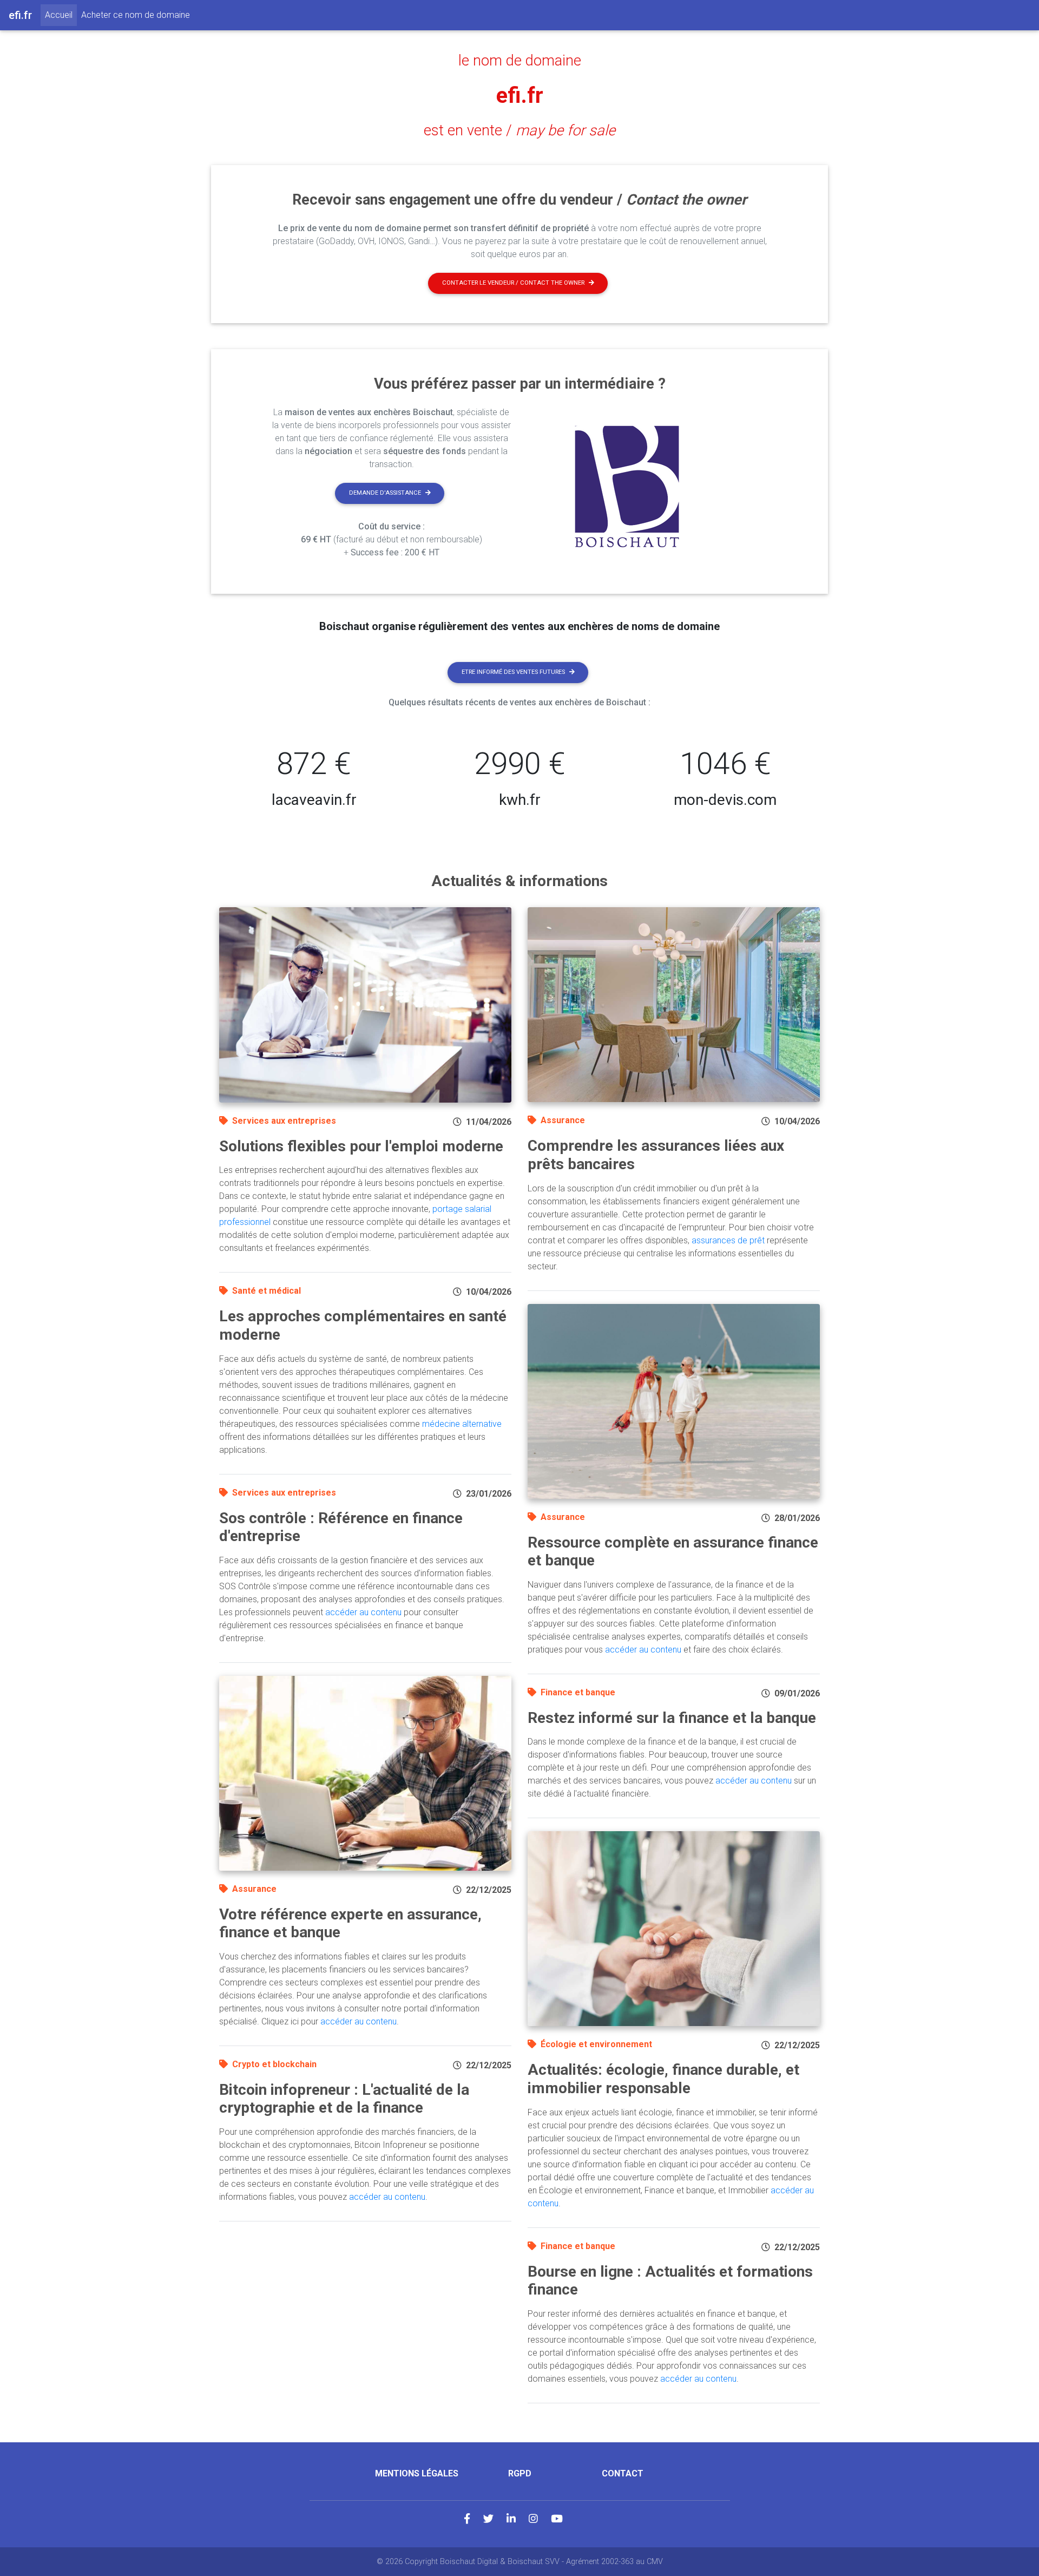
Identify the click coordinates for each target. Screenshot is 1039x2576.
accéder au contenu (363, 1612)
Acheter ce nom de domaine (136, 15)
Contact (623, 2473)
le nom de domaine (520, 61)
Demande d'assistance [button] (385, 493)
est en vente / (519, 130)
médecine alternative (462, 1424)
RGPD (520, 2473)
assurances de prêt (728, 1240)
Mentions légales (417, 2473)
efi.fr (520, 96)
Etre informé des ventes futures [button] (513, 672)
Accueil (61, 15)
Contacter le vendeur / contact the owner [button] (513, 283)
